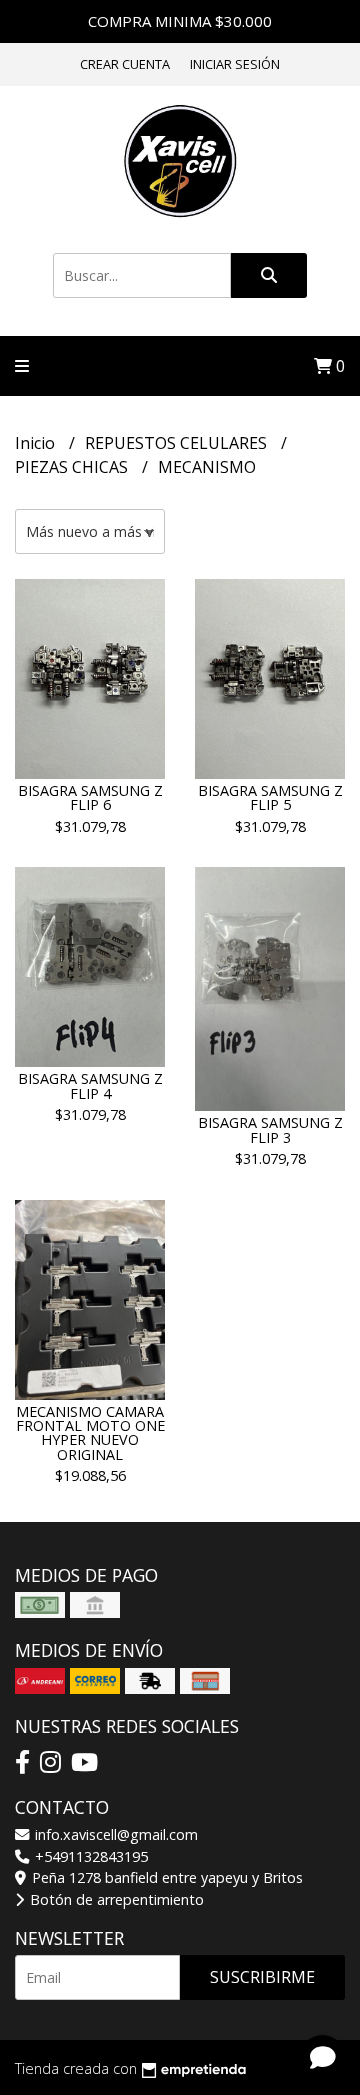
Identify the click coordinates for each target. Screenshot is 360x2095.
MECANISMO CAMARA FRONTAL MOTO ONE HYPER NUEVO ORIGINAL (90, 1433)
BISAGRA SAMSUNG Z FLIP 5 (270, 797)
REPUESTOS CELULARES (178, 443)
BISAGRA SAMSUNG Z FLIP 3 (270, 1129)
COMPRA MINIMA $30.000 (180, 21)
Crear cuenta (125, 64)
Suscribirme (262, 1977)
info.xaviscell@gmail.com (114, 1834)
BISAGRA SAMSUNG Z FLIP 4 (90, 1085)
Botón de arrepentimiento (115, 1899)
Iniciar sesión (235, 64)
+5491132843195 (89, 1856)
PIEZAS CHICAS (73, 467)
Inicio (37, 443)
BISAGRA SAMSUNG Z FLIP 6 (90, 797)
